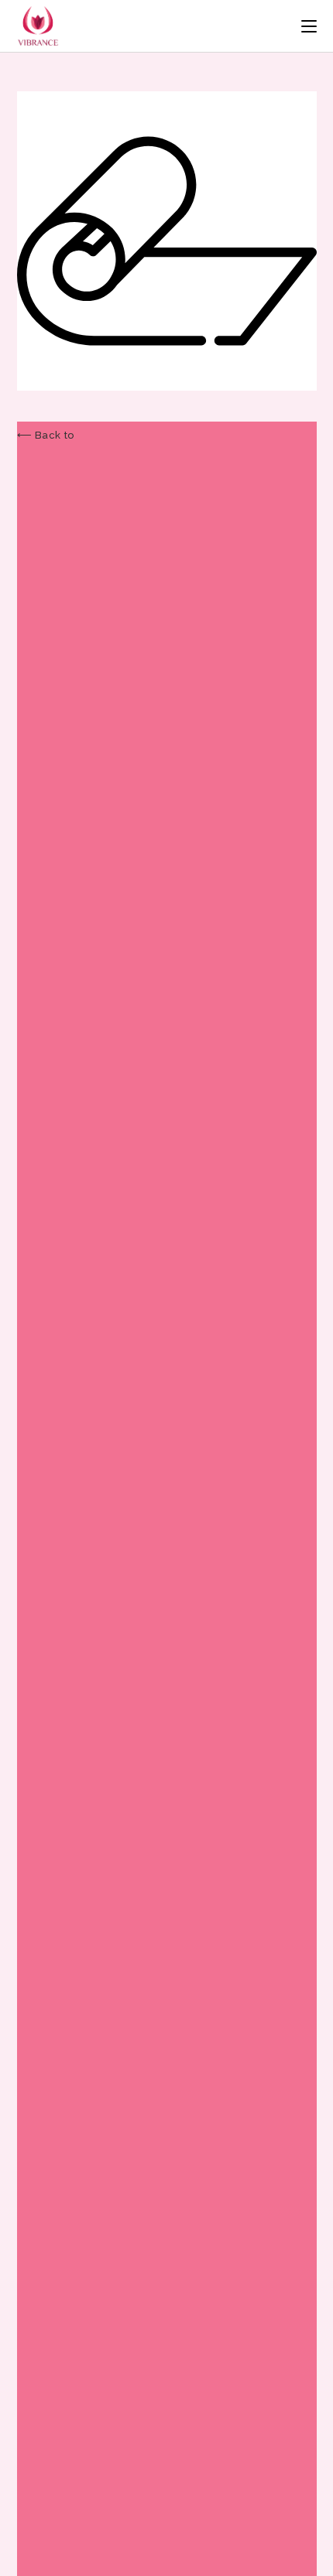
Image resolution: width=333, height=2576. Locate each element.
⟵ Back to (46, 435)
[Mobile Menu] (309, 26)
